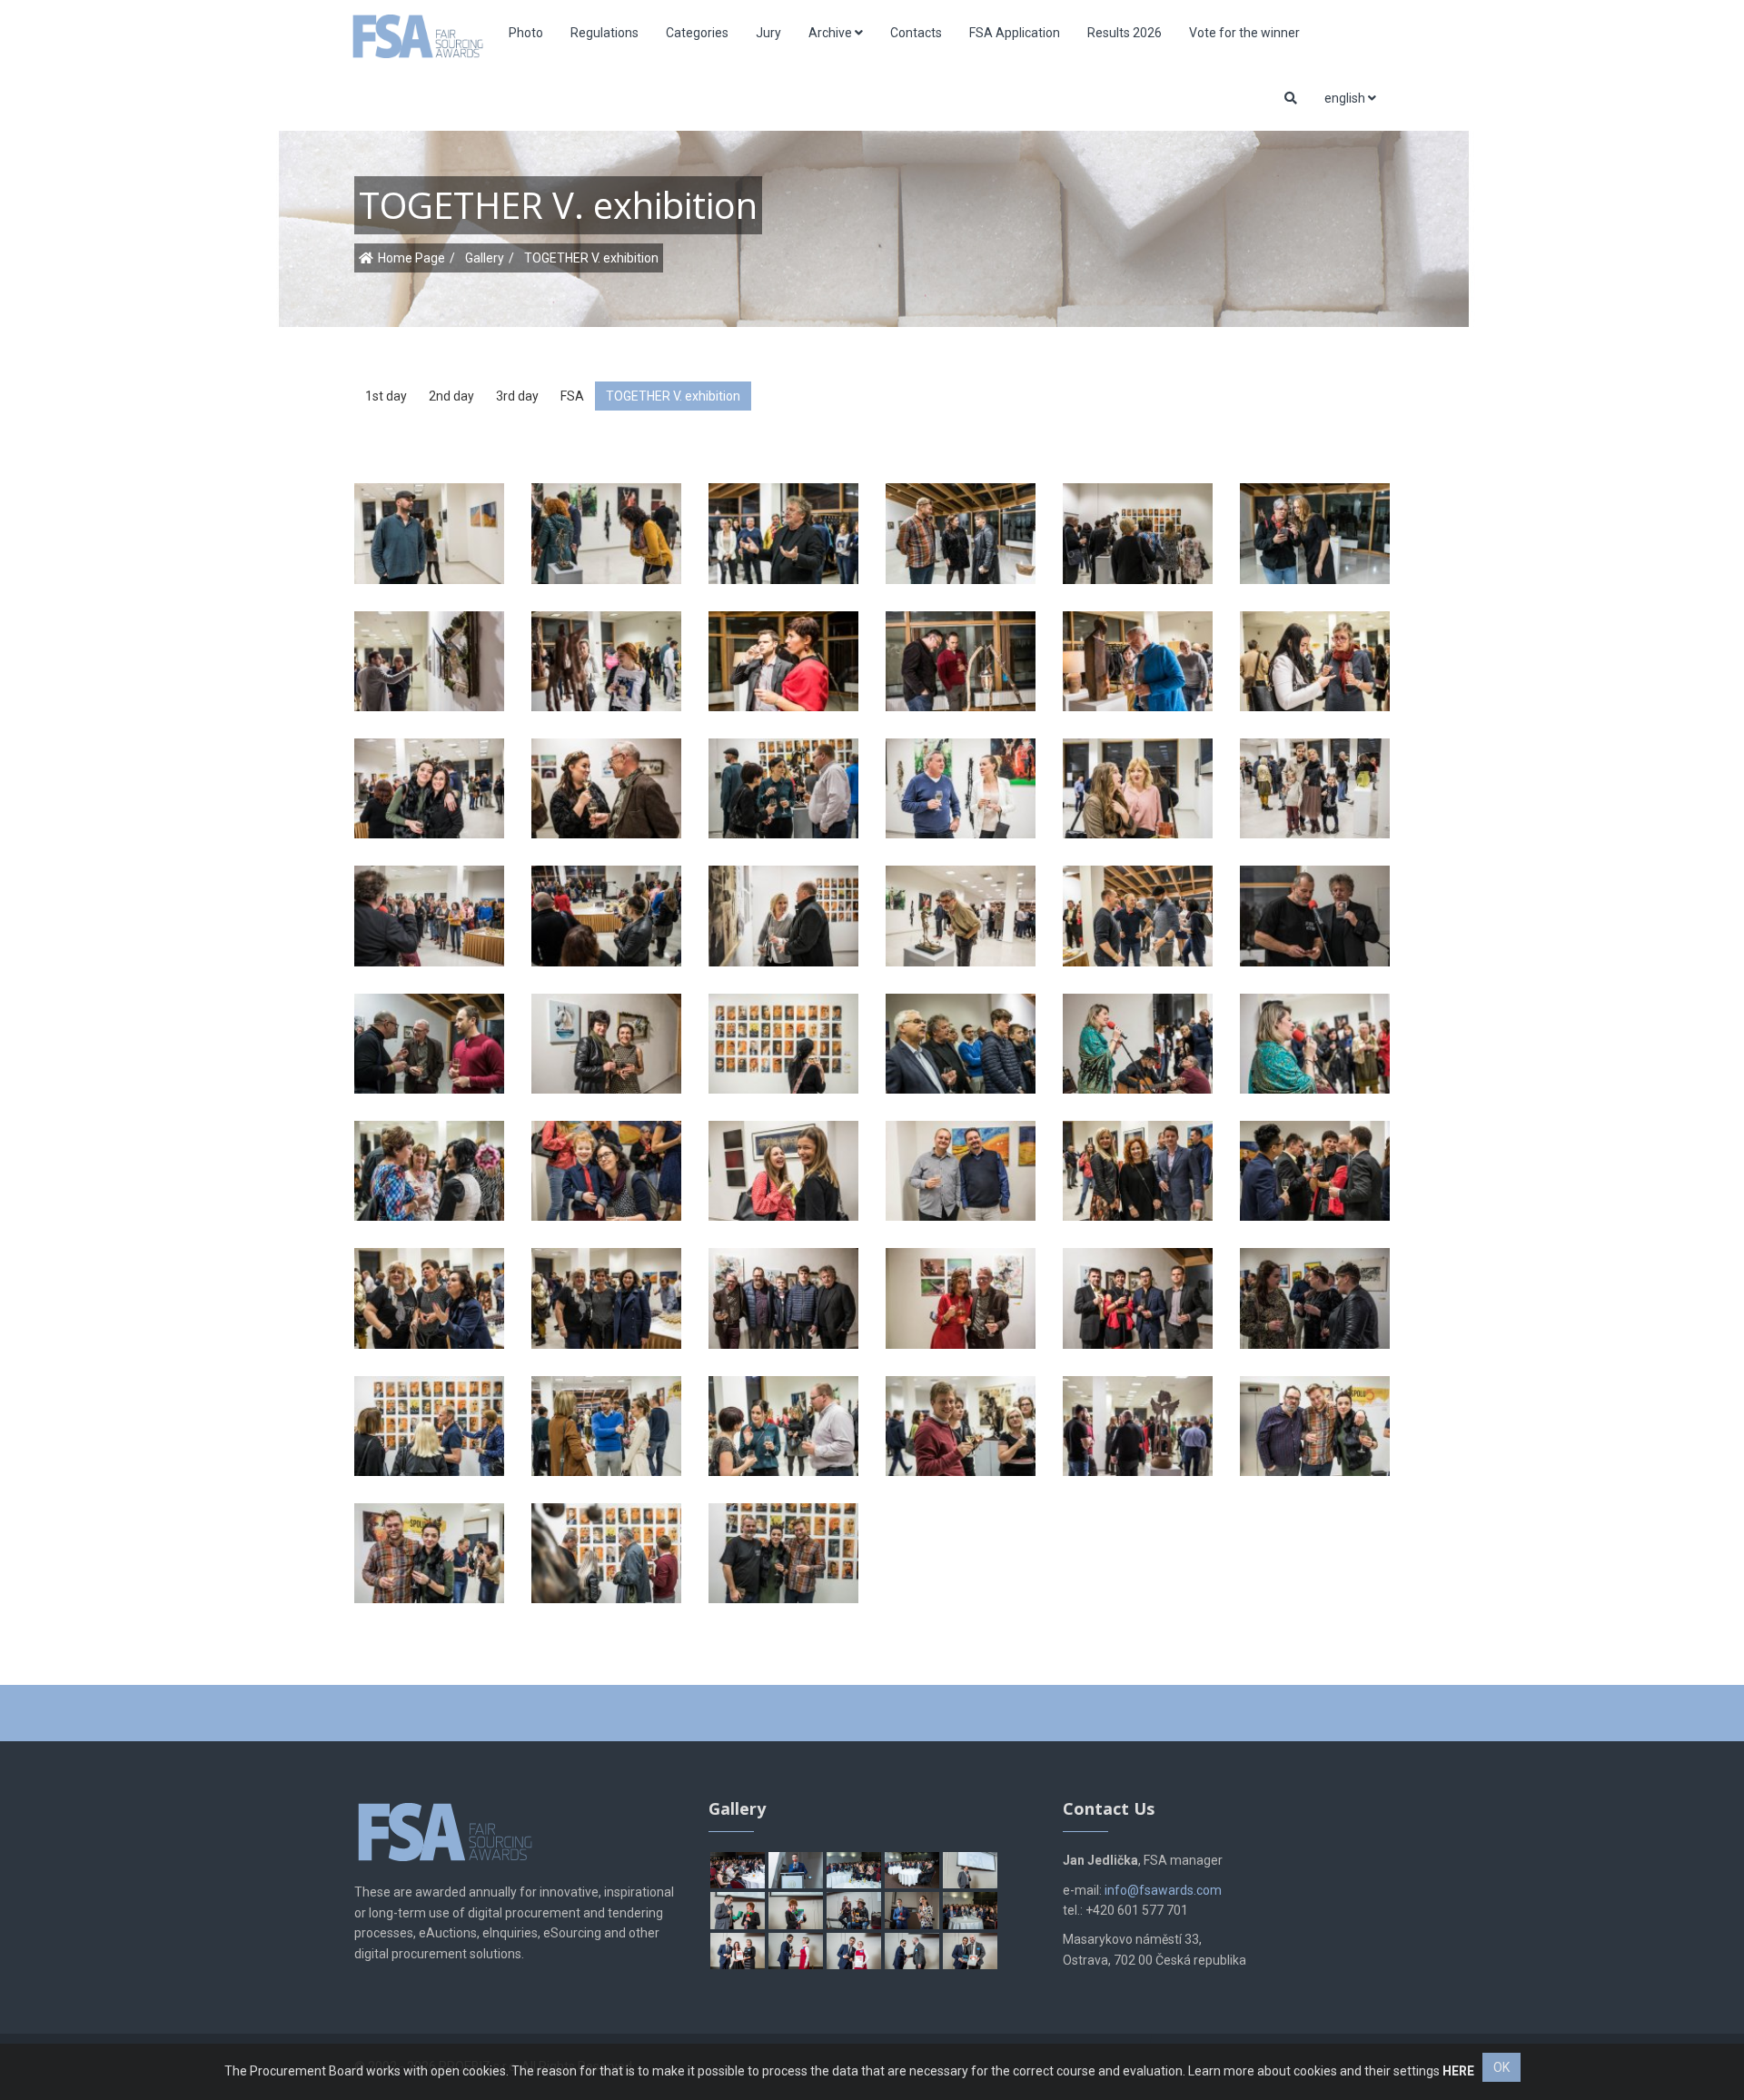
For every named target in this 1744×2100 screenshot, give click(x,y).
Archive (832, 33)
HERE (1458, 2071)
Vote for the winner (1244, 33)
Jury (768, 33)
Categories (697, 33)
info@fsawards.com (1163, 1890)
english (1346, 98)
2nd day (451, 396)
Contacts (916, 33)
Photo (526, 33)
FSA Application (1015, 33)
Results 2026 (1125, 33)
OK (1501, 2067)
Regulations (604, 33)
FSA (572, 396)
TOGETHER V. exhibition (673, 396)
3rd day (517, 396)
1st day (386, 396)
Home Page (411, 258)
